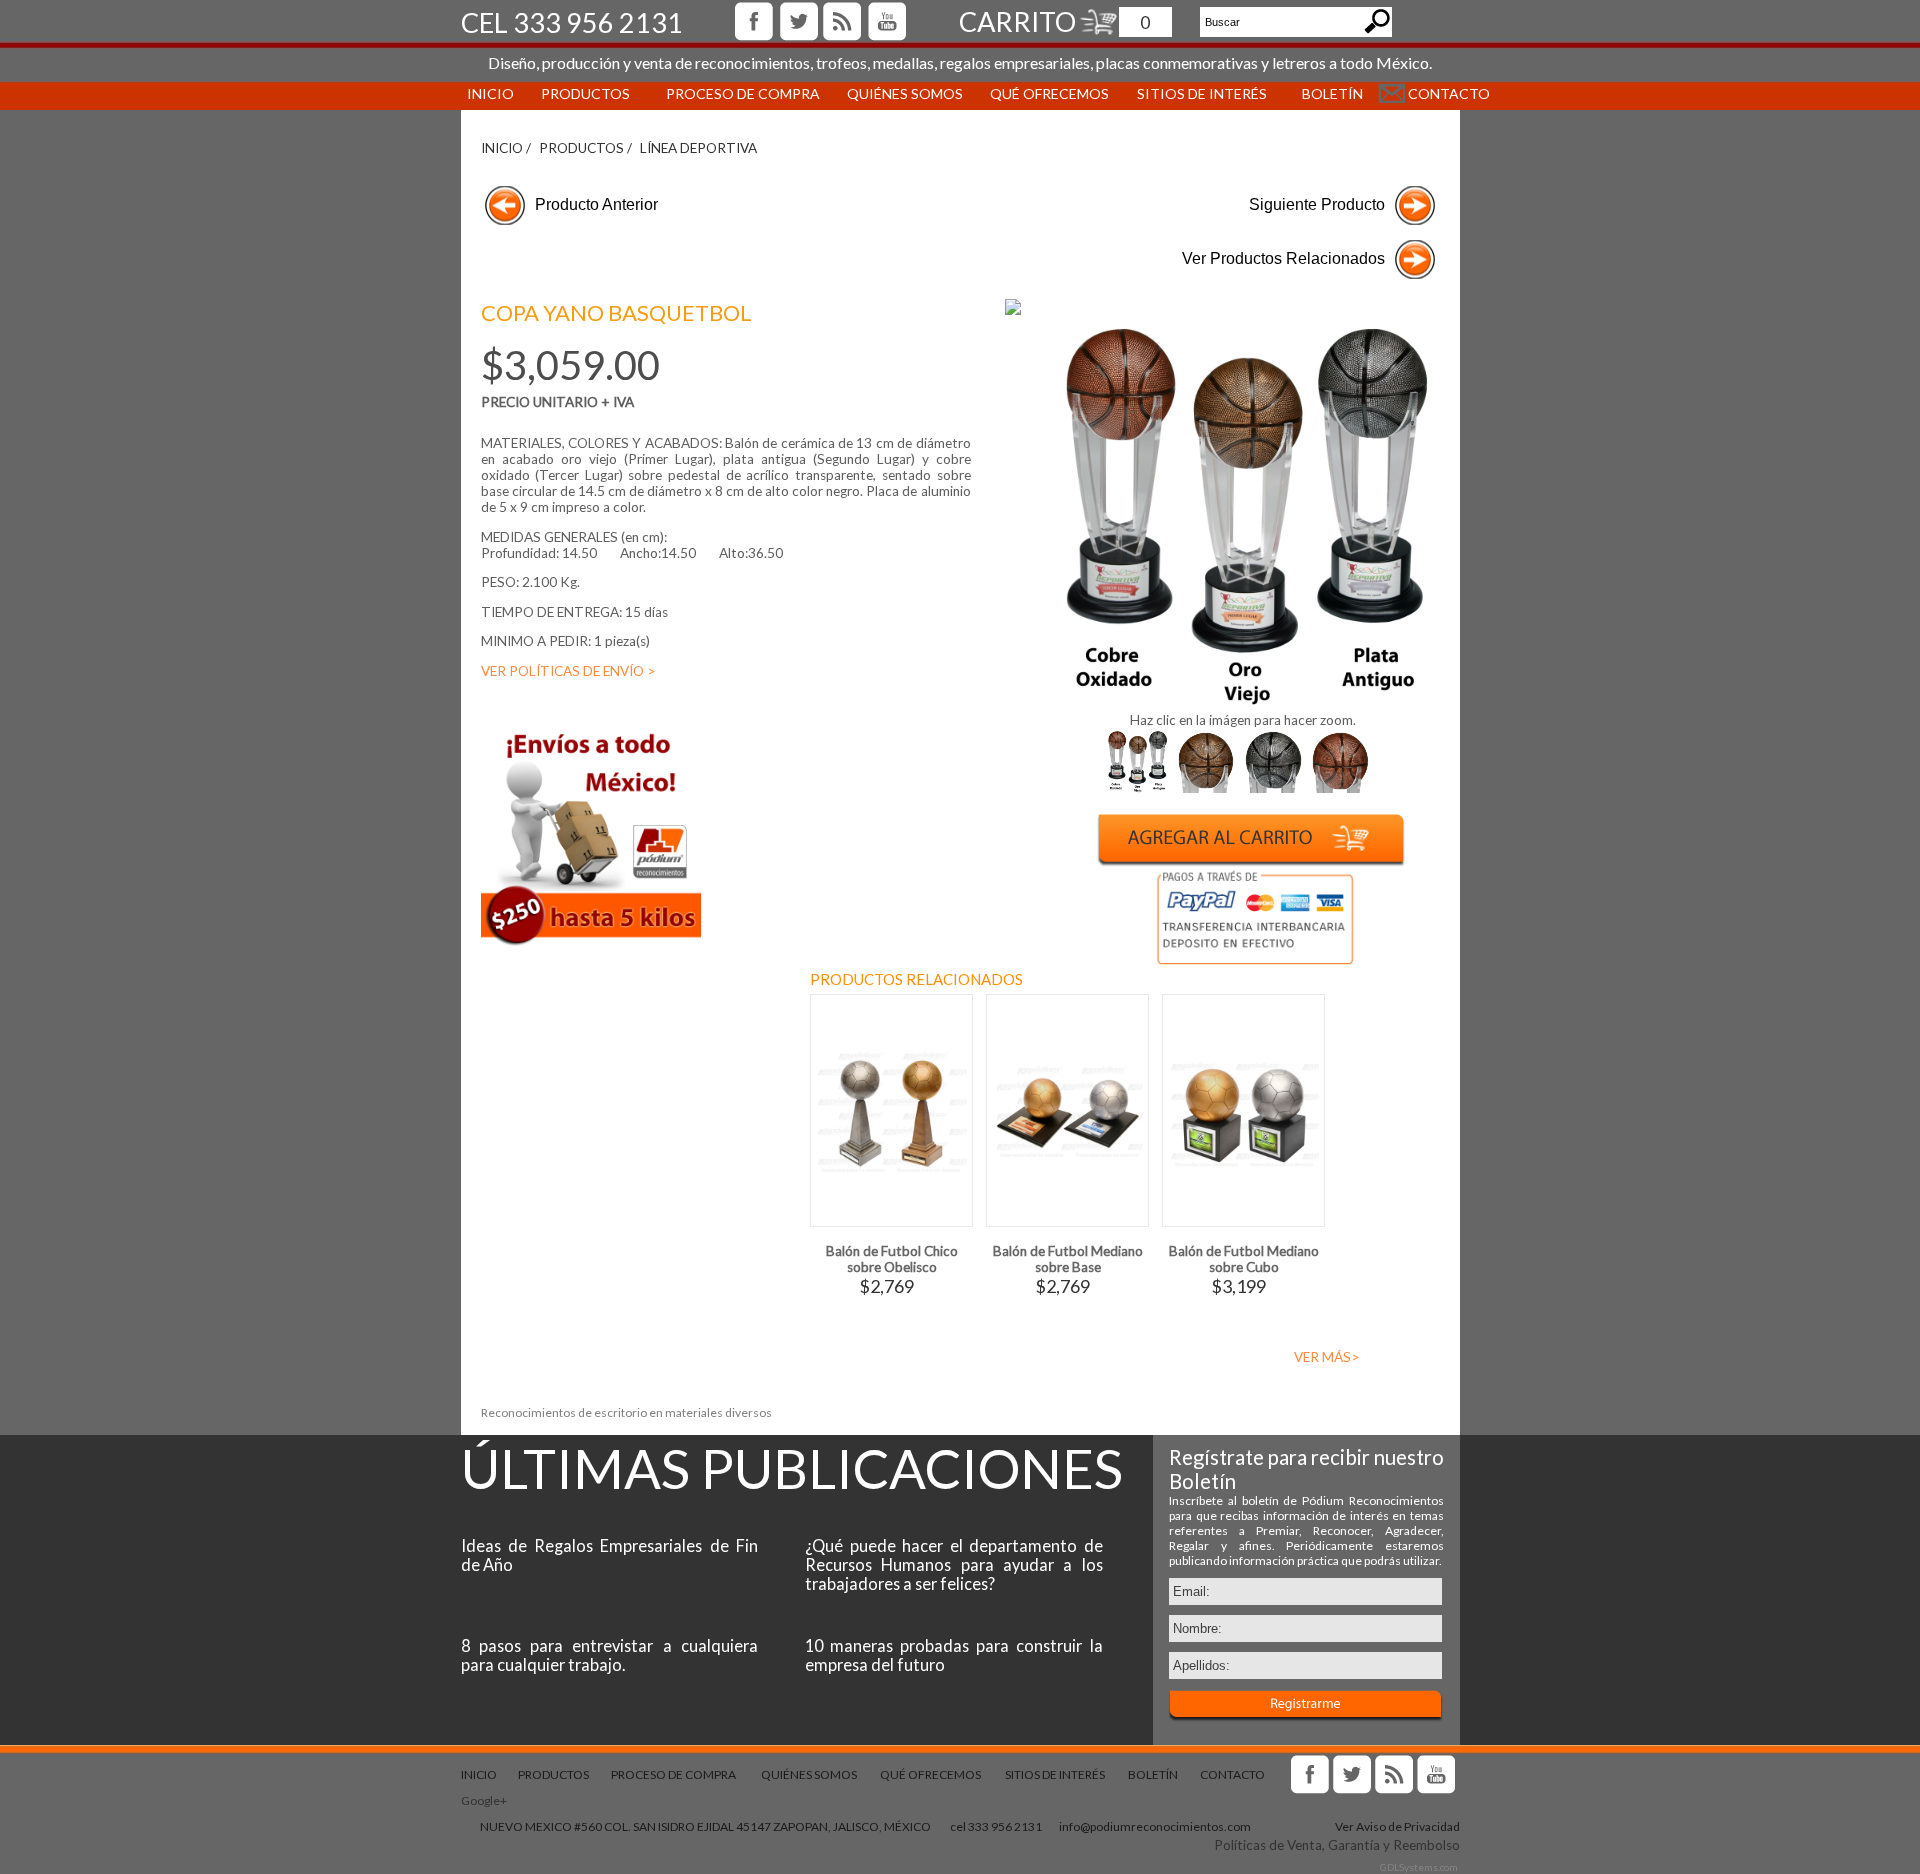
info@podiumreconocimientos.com (1155, 1826)
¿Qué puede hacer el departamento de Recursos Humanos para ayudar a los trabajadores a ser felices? (954, 1564)
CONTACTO (1449, 93)
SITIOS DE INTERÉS (1055, 1774)
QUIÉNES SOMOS (905, 93)
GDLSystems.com (1419, 1867)
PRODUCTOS (585, 93)
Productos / (585, 148)
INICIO (490, 93)
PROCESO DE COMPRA (743, 93)
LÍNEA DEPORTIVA (698, 148)
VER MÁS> (1327, 1357)
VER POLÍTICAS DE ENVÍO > (568, 671)
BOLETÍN (1332, 93)
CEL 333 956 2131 (572, 22)
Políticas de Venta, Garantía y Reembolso (1337, 1845)
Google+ (484, 1800)
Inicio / (506, 148)
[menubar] (960, 93)
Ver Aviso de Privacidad (1397, 1826)
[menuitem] (488, 93)
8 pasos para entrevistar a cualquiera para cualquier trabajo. (610, 1655)
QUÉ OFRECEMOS (1049, 93)
